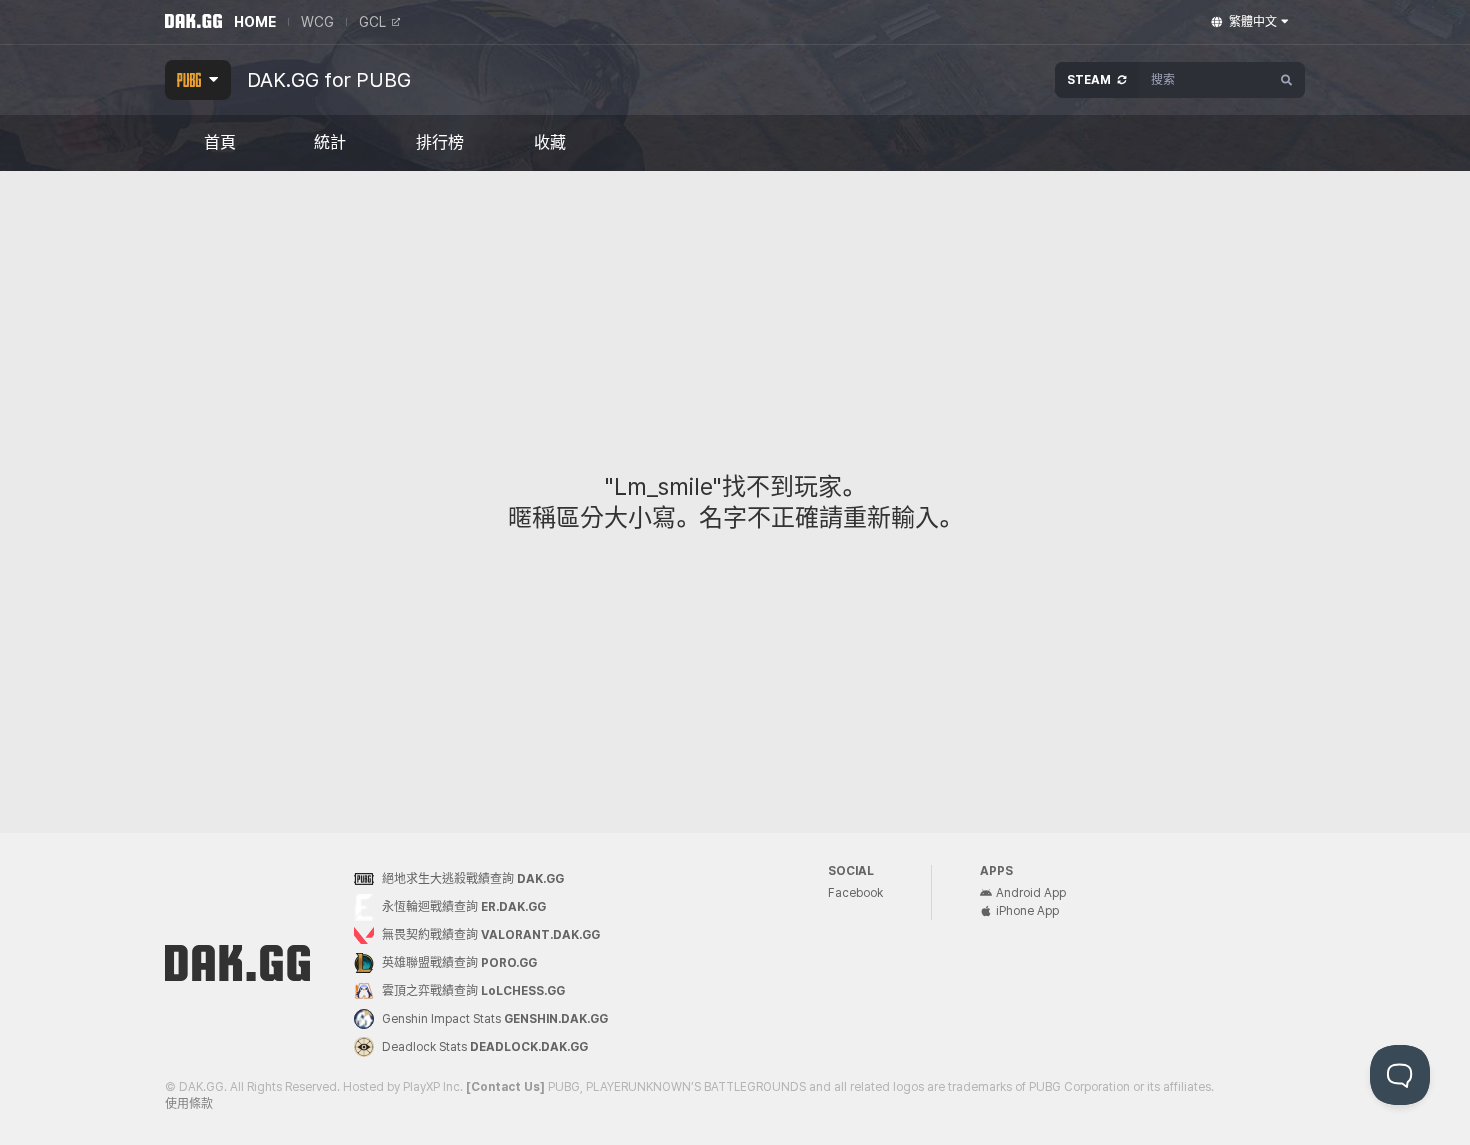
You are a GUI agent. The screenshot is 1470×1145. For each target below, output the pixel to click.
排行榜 (440, 143)
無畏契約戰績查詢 (491, 935)
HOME (255, 22)
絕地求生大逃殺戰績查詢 (473, 879)
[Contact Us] (505, 1087)
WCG (317, 22)
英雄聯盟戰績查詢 (459, 963)
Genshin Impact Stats (495, 1019)
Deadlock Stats (485, 1047)
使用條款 (189, 1104)
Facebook (855, 893)
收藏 (550, 143)
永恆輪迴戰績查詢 (464, 907)
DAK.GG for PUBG (329, 80)
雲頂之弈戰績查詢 (473, 991)
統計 (330, 143)
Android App (1031, 893)
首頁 (220, 143)
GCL (372, 22)
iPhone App (1027, 911)
